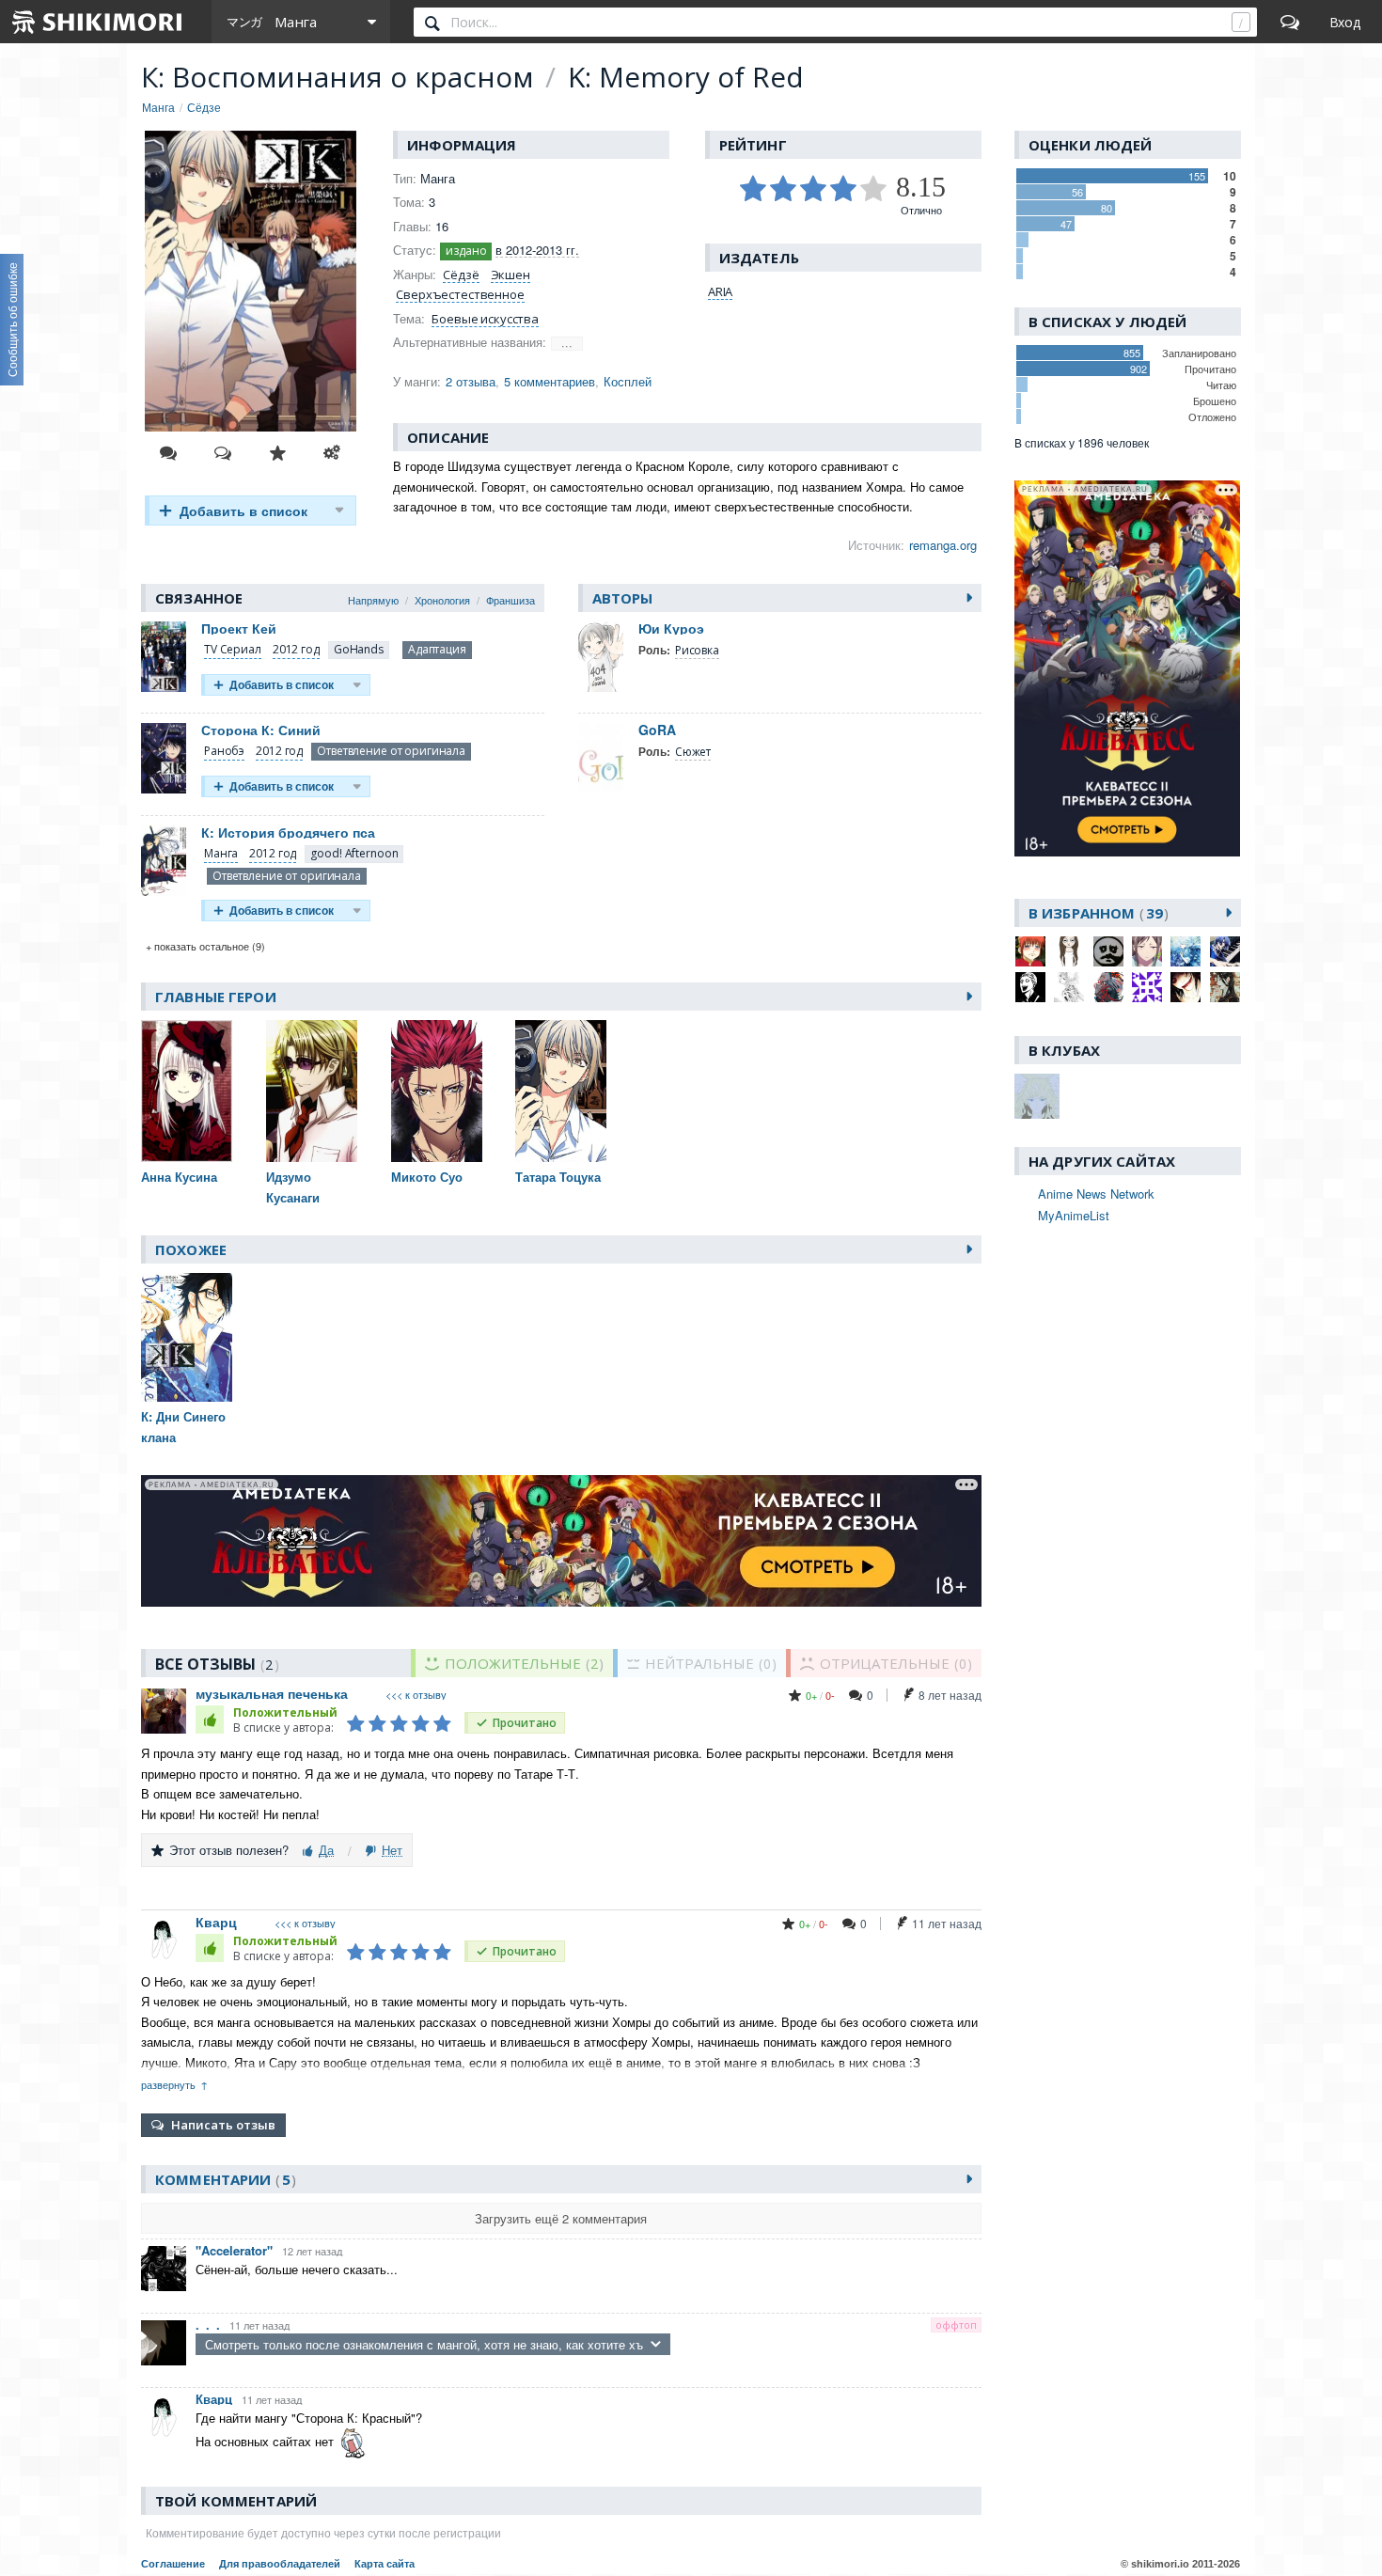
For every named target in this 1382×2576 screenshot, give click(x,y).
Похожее (191, 1249)
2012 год (296, 649)
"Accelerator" (234, 2250)
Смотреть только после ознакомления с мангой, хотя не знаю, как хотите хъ (424, 2344)
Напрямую (373, 600)
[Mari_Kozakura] (1186, 951)
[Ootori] (1108, 987)
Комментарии (223, 2179)
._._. (208, 2325)
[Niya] (1030, 987)
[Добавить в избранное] (277, 453)
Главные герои (216, 997)
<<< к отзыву (416, 1695)
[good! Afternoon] (354, 854)
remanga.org (943, 545)
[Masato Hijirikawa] (1225, 951)
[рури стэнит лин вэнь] (1225, 987)
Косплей (628, 381)
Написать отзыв (223, 2125)
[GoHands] (359, 650)
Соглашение (173, 2564)
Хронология (442, 600)
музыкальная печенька (272, 1693)
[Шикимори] (98, 22)
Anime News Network (1096, 1194)
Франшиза (510, 600)
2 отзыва (471, 381)
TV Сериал (233, 649)
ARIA (720, 291)
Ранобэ (224, 751)
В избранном (1096, 913)
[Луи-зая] (1147, 987)
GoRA (657, 730)
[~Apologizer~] (1108, 951)
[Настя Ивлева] (1186, 987)
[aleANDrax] (1069, 951)
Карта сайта (385, 2564)
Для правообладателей (280, 2564)
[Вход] (1345, 22)
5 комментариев (550, 381)
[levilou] (1147, 951)
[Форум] (1290, 22)
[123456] (1030, 951)
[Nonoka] (1069, 987)
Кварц (216, 1922)
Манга (221, 853)
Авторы (623, 598)
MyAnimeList (1074, 1215)
